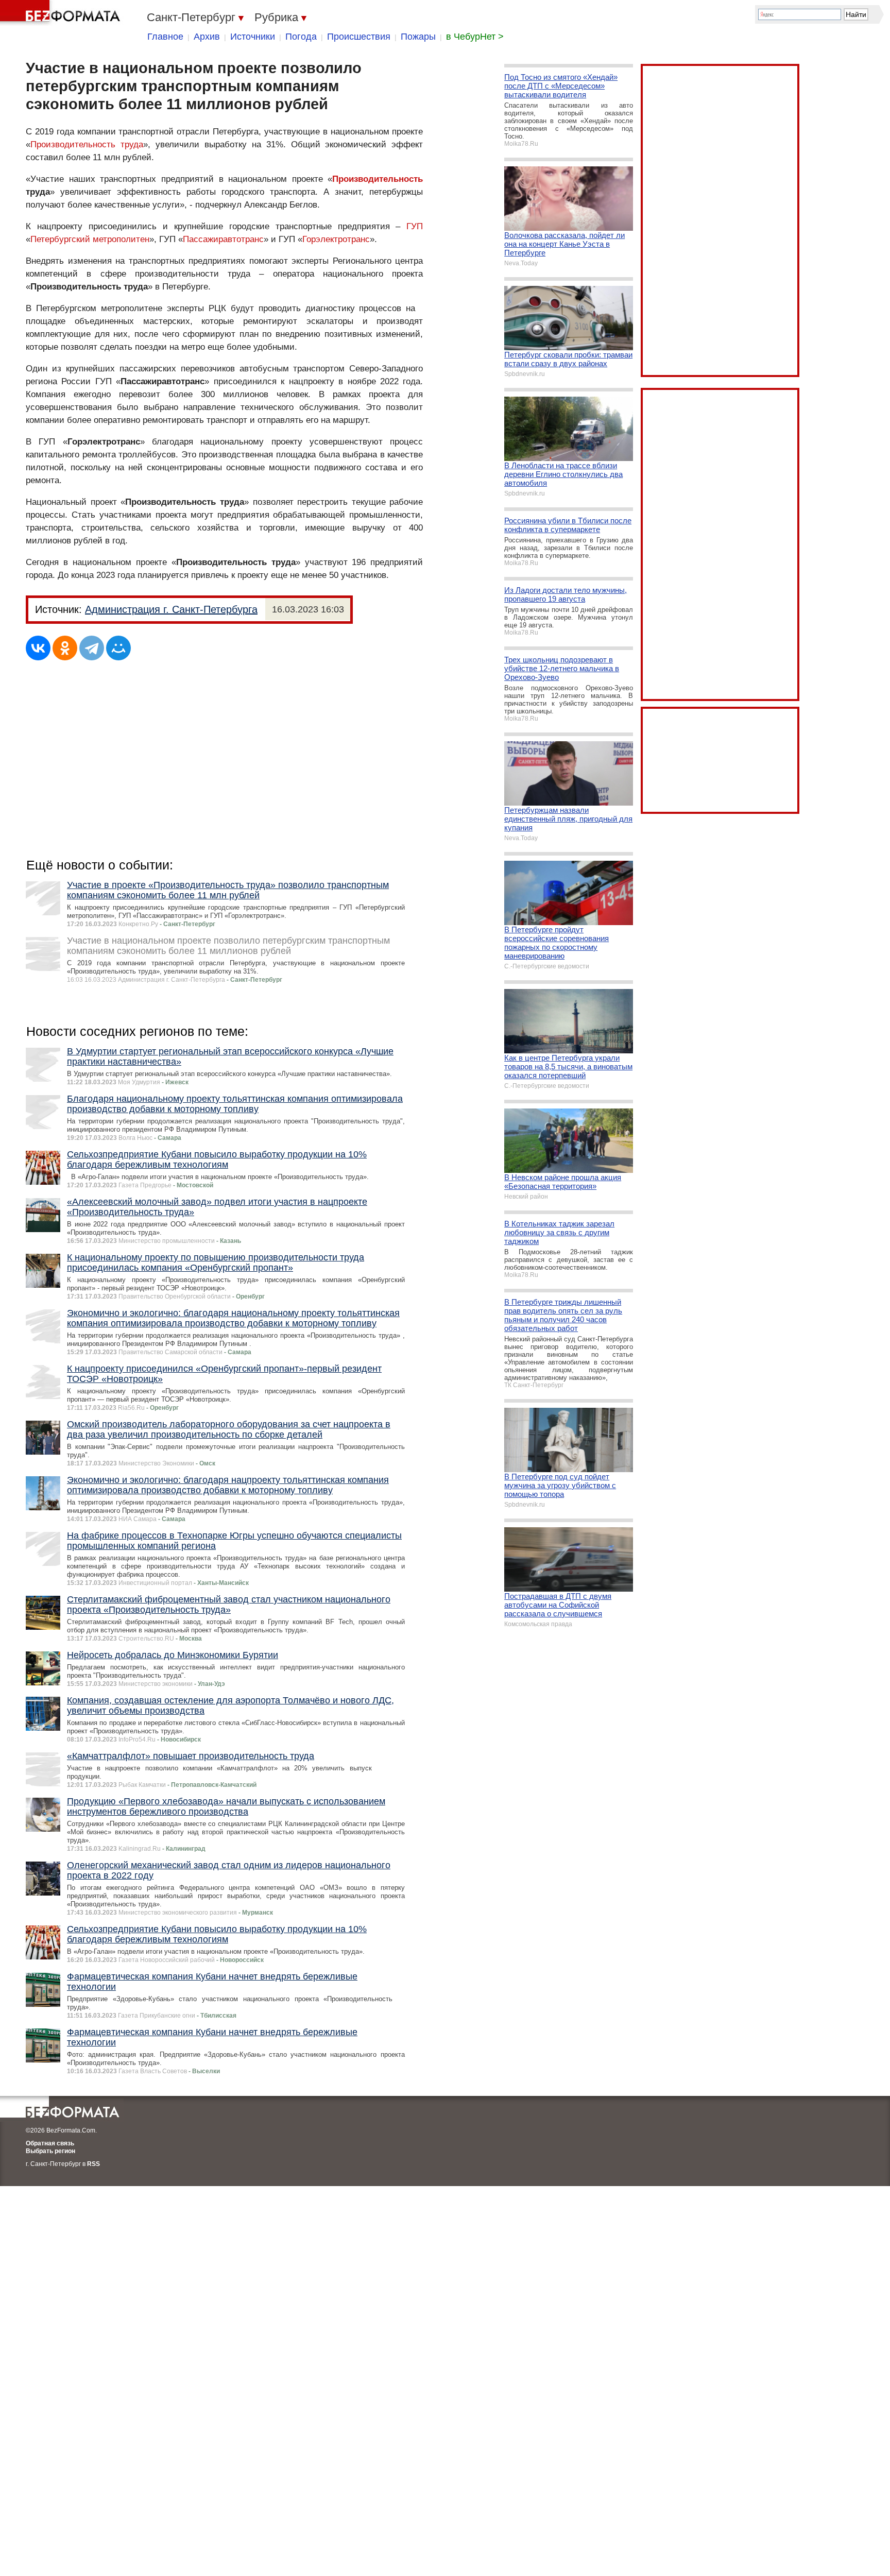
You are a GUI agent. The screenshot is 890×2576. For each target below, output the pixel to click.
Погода (301, 37)
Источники (253, 37)
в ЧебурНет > (475, 37)
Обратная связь (50, 2143)
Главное (165, 37)
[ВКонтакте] (38, 648)
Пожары (418, 37)
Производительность (378, 179)
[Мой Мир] (118, 648)
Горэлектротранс (336, 239)
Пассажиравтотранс (223, 239)
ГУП (415, 226)
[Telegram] (92, 648)
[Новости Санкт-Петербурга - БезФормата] (62, 13)
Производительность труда (87, 144)
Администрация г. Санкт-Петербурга (171, 609)
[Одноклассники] (65, 648)
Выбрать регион (50, 2151)
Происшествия (359, 37)
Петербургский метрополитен (90, 239)
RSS (93, 2164)
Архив (207, 37)
